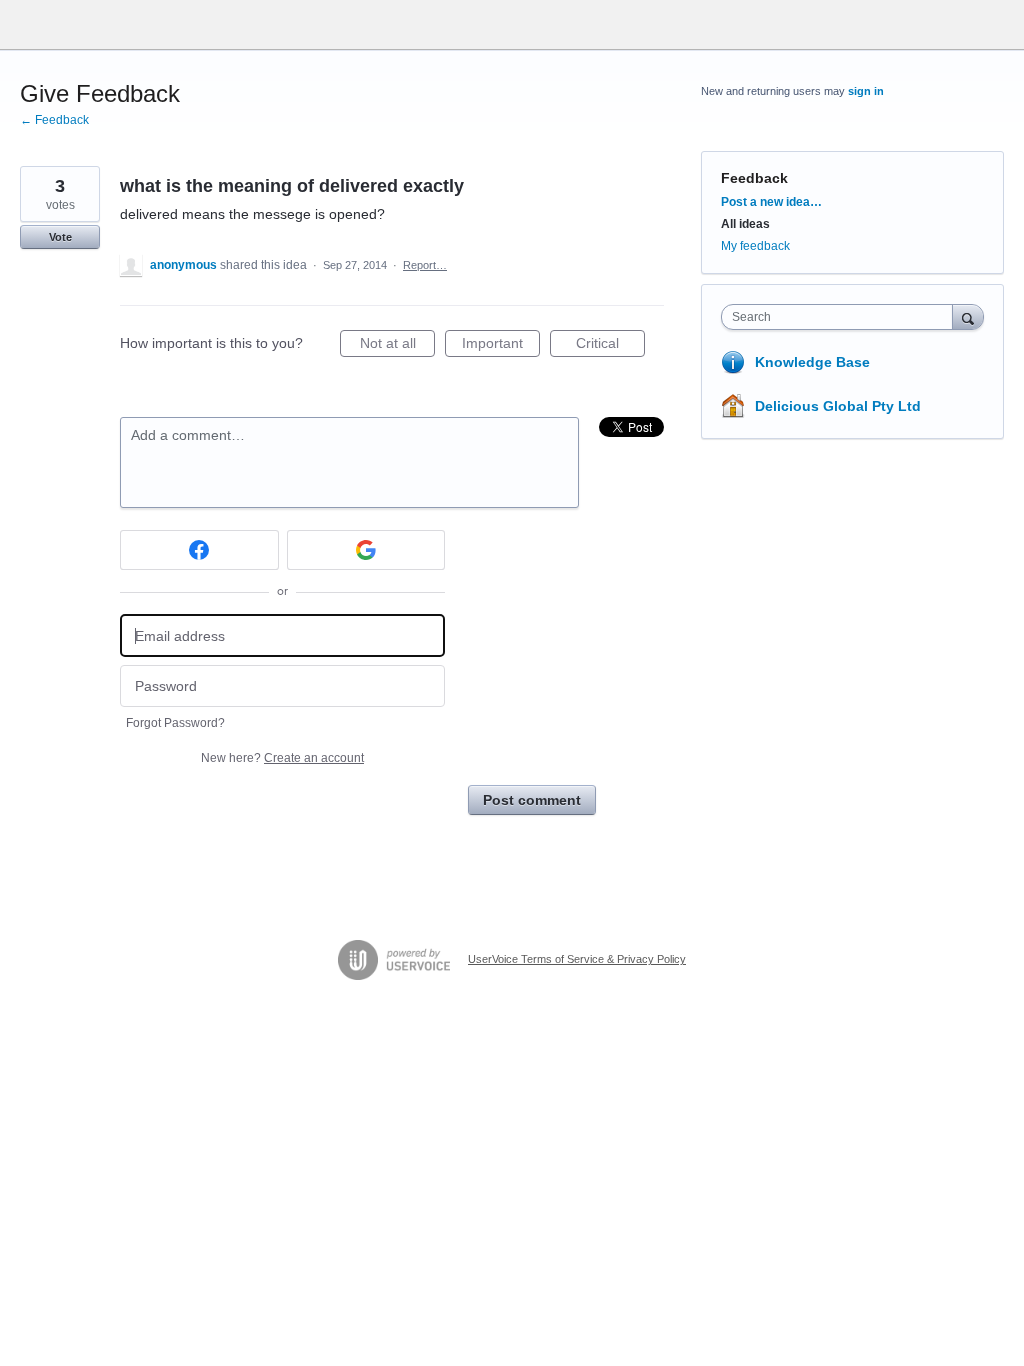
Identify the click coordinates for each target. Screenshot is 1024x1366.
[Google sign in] (366, 550)
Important (501, 346)
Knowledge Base (812, 362)
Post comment (532, 800)
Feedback (754, 178)
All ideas (745, 224)
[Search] (968, 316)
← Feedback (54, 120)
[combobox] (841, 317)
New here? (282, 758)
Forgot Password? (175, 723)
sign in (866, 91)
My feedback (755, 246)
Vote (60, 237)
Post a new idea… (771, 202)
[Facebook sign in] (199, 550)
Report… (425, 265)
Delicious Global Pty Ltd (838, 406)
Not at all (397, 346)
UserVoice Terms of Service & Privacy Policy (577, 959)
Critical (610, 346)
